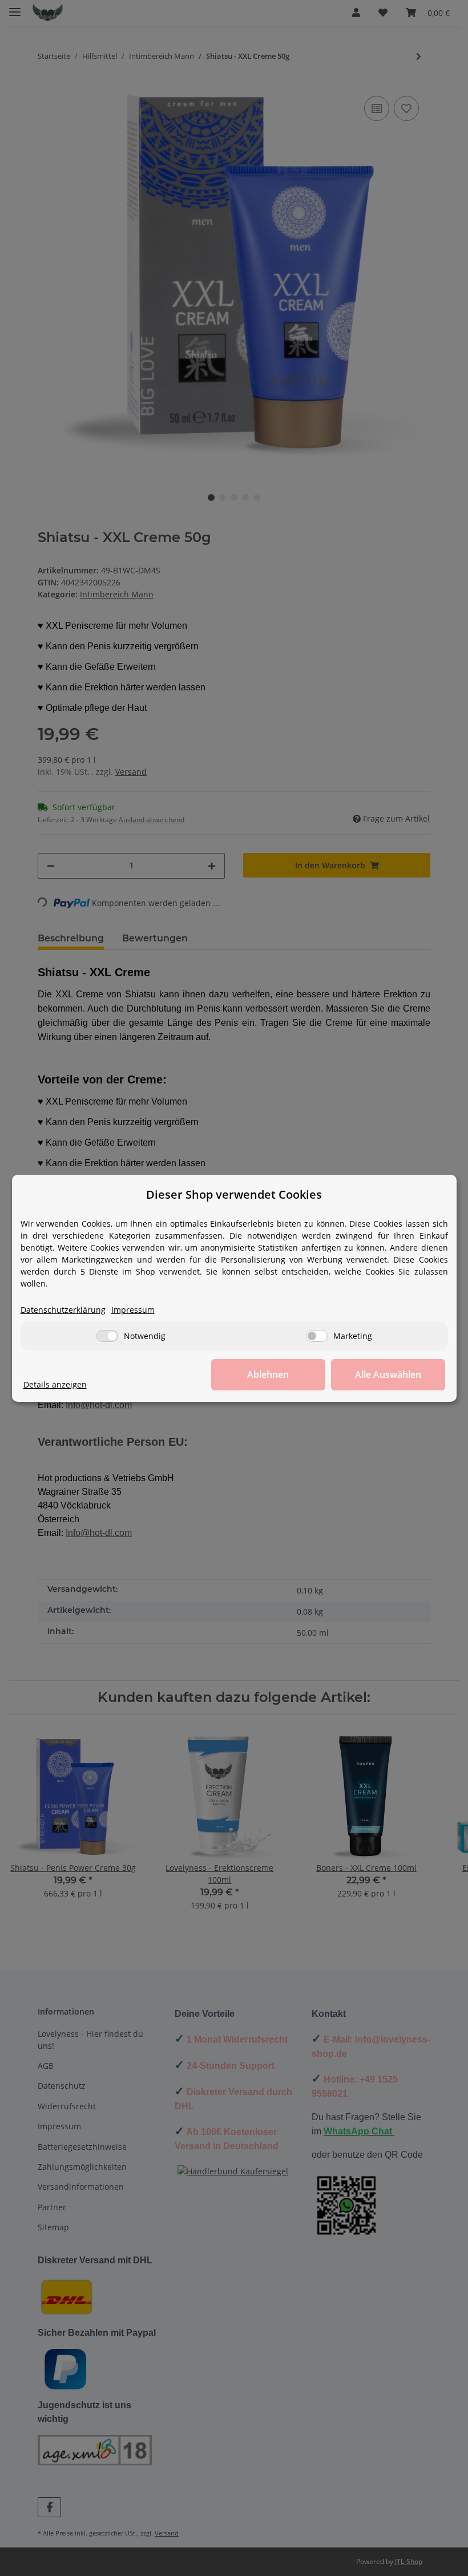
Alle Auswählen (388, 1374)
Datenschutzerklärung (63, 1310)
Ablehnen (268, 1374)
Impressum (133, 1310)
